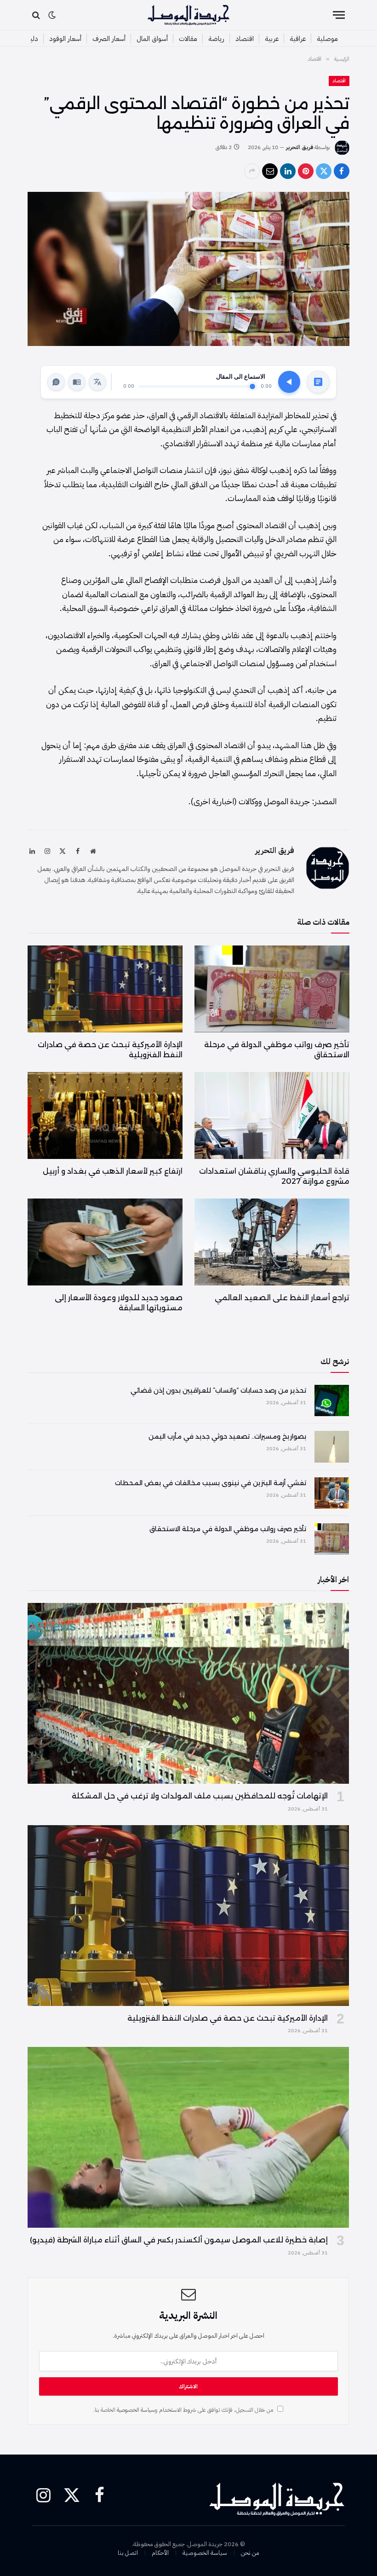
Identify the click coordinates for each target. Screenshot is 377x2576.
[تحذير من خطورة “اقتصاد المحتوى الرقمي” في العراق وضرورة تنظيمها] (188, 269)
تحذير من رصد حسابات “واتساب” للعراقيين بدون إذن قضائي (218, 1390)
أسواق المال (152, 39)
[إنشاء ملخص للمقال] (318, 382)
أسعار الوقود (65, 39)
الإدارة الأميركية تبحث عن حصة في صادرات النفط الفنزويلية (110, 1050)
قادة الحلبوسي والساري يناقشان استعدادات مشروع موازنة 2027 (274, 1176)
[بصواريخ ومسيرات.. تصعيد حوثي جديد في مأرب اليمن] (332, 1446)
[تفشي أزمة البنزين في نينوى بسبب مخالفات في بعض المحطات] (332, 1493)
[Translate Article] (97, 382)
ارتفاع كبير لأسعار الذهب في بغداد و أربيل (113, 1171)
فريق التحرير (300, 147)
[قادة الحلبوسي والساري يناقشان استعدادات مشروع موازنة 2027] (272, 1116)
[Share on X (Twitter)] (324, 171)
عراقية (298, 39)
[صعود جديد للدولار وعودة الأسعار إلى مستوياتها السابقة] (105, 1242)
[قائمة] (339, 15)
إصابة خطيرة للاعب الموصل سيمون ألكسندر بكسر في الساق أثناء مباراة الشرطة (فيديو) (179, 2240)
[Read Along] (77, 382)
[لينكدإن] (288, 171)
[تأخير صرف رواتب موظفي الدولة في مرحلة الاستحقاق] (272, 989)
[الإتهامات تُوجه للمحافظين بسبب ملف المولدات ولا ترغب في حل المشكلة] (188, 1693)
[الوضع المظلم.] (52, 15)
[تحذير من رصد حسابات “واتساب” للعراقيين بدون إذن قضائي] (332, 1400)
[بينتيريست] (306, 171)
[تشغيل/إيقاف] (289, 382)
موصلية (327, 39)
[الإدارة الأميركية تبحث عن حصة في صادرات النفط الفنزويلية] (105, 989)
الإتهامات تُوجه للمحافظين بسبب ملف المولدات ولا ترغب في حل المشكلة (200, 1796)
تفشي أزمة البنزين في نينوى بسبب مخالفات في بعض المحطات (211, 1483)
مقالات (188, 39)
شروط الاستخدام (178, 2410)
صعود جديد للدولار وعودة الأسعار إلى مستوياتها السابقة (119, 1303)
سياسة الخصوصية (136, 2410)
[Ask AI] (56, 382)
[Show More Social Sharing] (252, 171)
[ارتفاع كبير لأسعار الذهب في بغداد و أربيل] (105, 1116)
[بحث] (37, 15)
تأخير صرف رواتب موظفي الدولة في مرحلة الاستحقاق (277, 1050)
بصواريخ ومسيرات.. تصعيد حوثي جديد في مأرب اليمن (227, 1436)
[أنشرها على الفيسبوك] (342, 171)
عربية (272, 39)
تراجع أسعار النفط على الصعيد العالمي (282, 1298)
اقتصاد (245, 39)
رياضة (216, 39)
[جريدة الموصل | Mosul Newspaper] (188, 15)
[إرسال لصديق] (270, 171)
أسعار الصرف (109, 39)
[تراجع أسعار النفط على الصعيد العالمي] (272, 1242)
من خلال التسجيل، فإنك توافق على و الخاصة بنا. (184, 2410)
